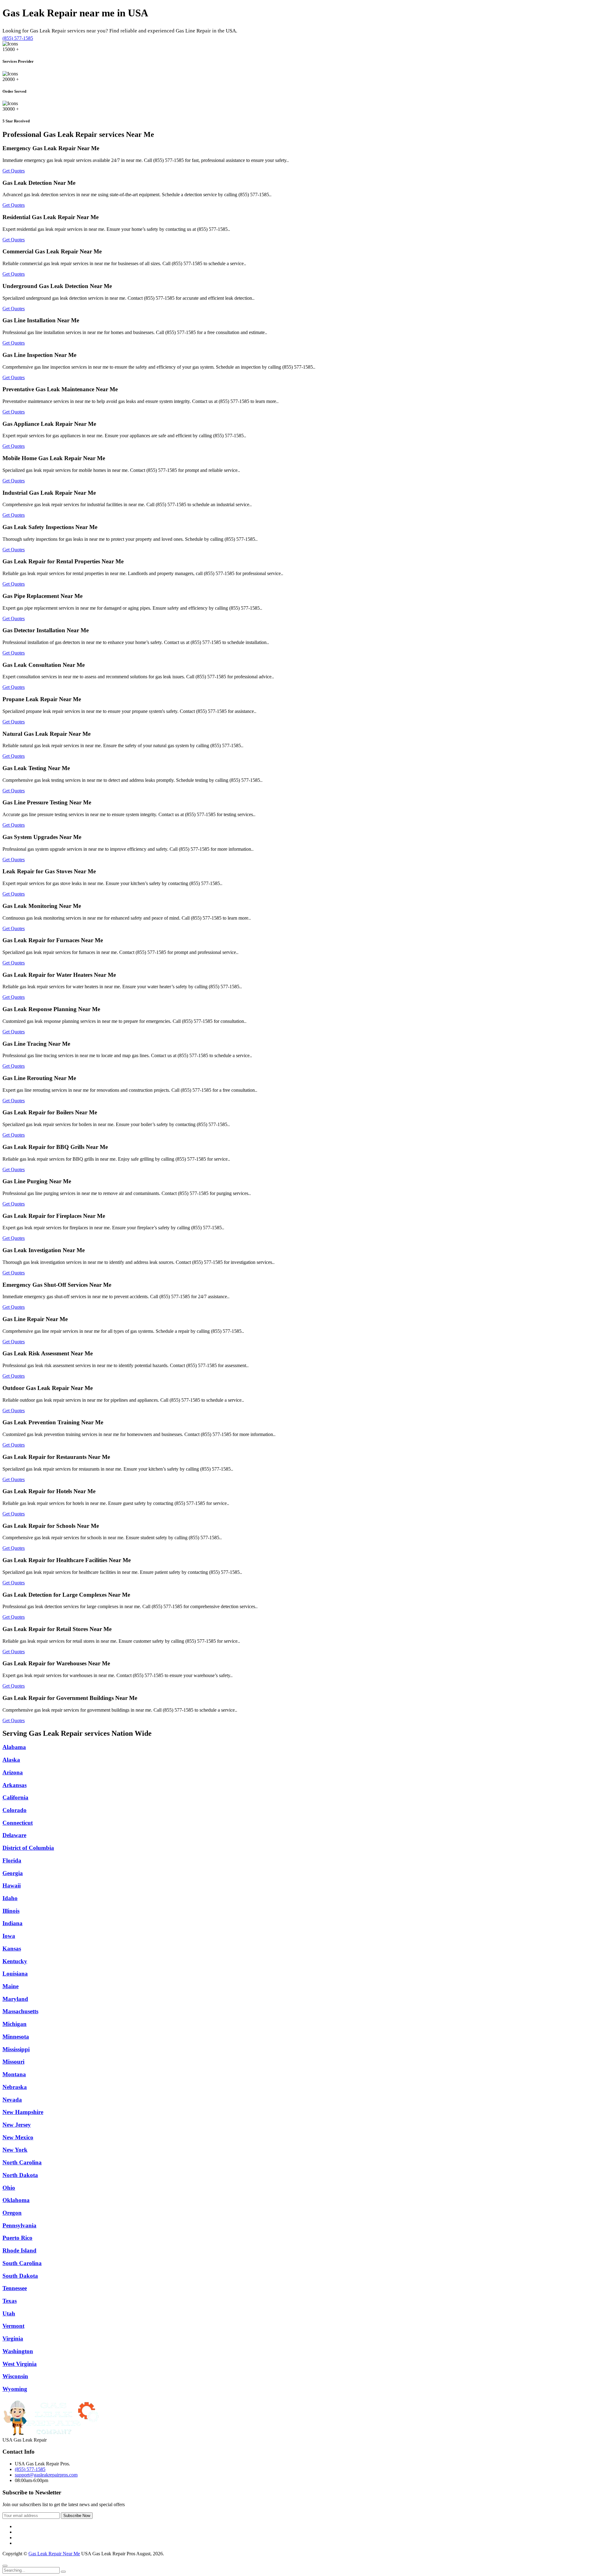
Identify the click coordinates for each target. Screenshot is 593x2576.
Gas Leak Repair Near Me (54, 2554)
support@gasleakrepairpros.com (46, 2475)
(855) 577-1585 (18, 38)
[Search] (63, 2572)
